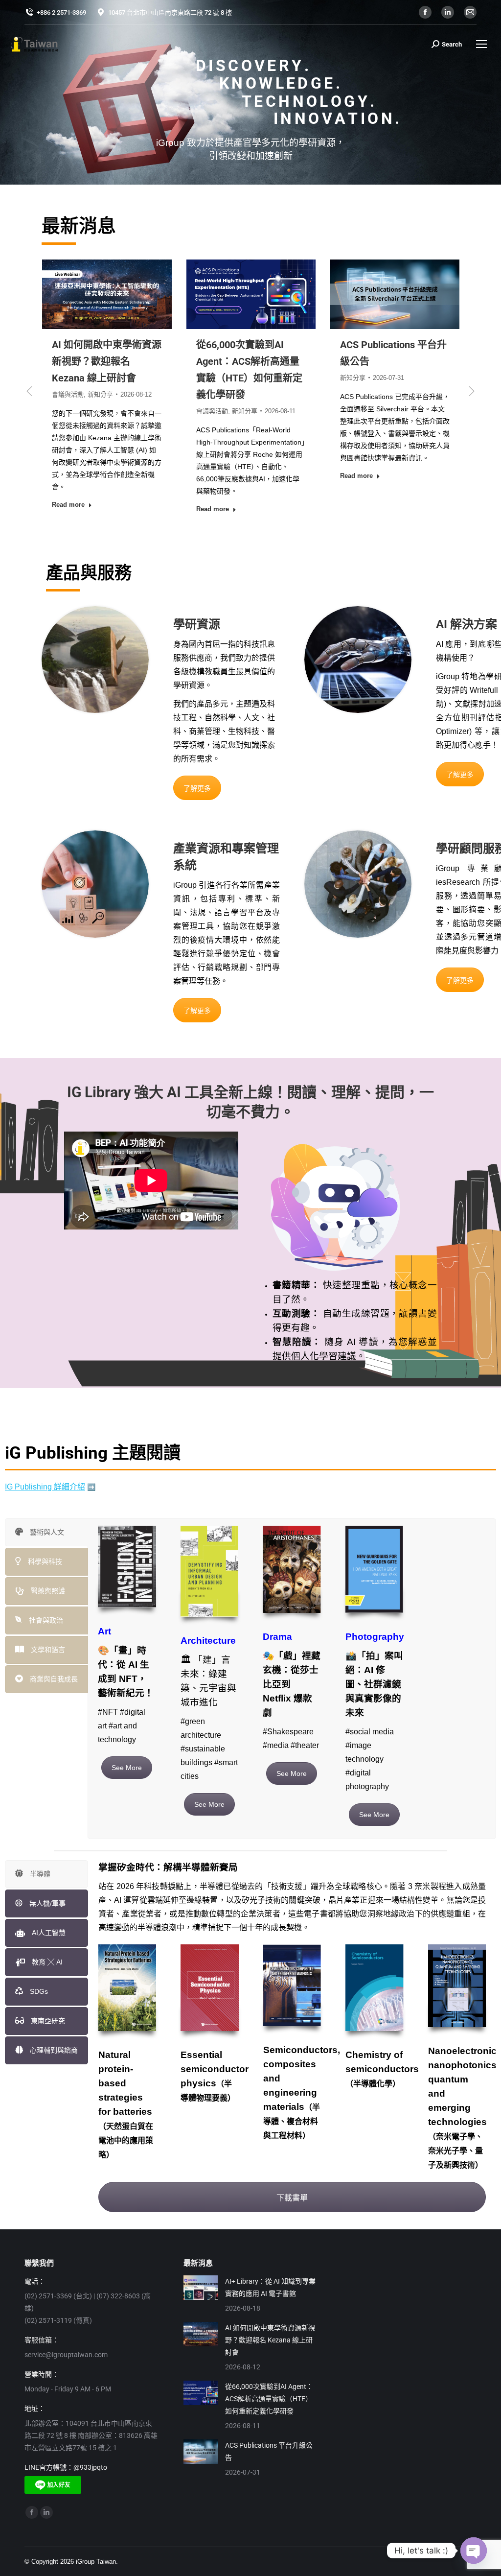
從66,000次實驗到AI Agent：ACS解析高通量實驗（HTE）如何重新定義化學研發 (269, 2399)
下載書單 (292, 2198)
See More (127, 1768)
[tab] (46, 1532)
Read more (68, 509)
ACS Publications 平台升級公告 (269, 2451)
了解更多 (197, 788)
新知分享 (100, 411)
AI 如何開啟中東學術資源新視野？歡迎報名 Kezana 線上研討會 (270, 2340)
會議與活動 (68, 411)
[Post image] (201, 2288)
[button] (29, 391)
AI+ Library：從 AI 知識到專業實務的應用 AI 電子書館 (270, 2287)
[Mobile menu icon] (481, 44)
